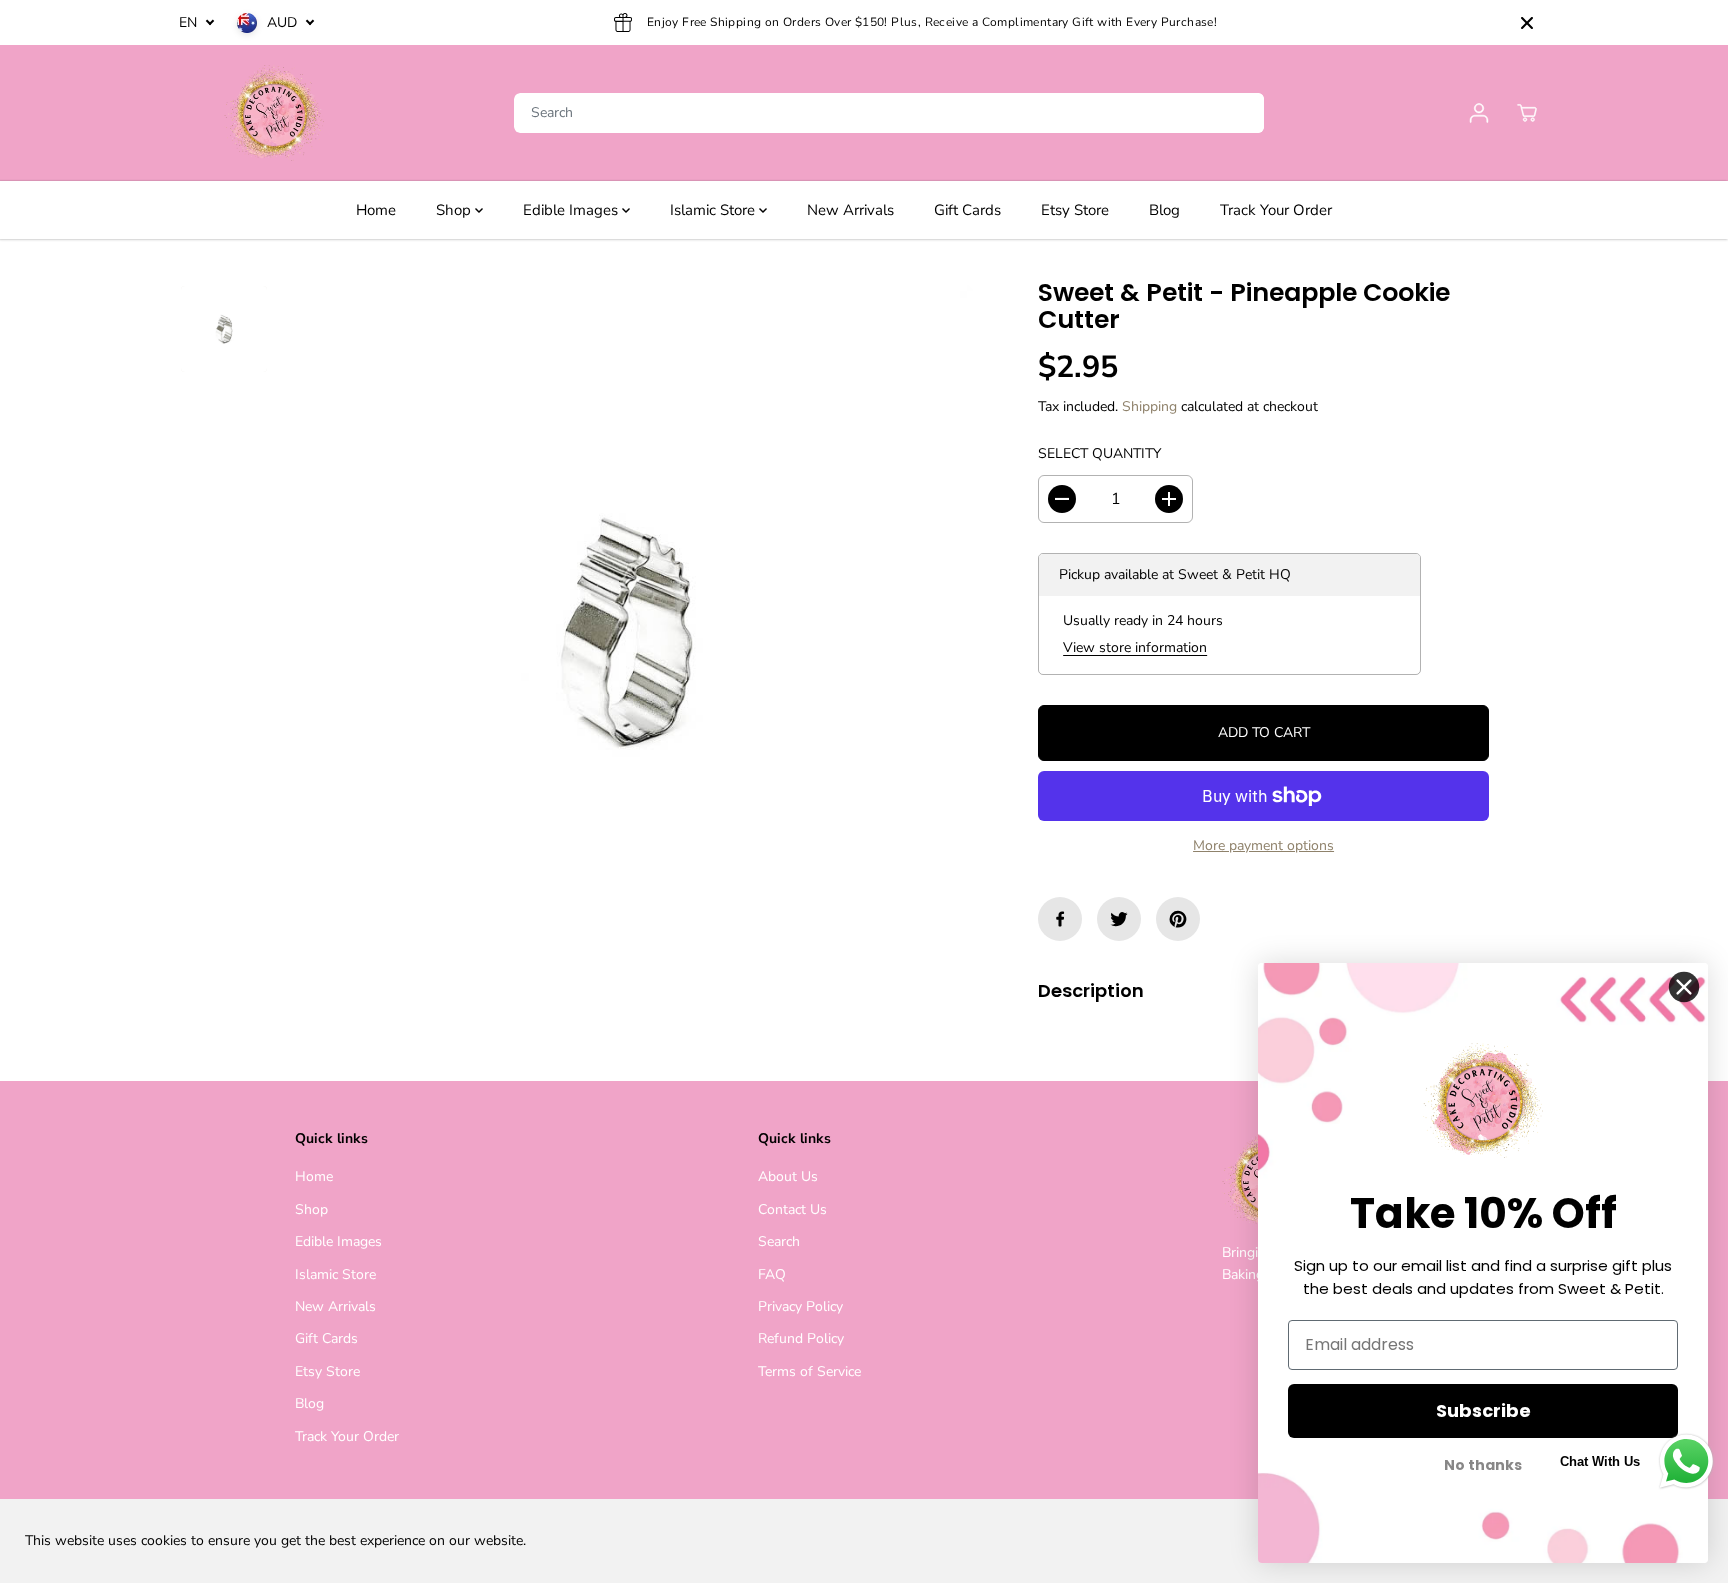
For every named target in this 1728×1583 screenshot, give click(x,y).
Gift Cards (967, 210)
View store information (1135, 647)
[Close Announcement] (1527, 23)
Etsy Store (1075, 210)
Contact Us (792, 1209)
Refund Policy (801, 1338)
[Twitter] (1119, 919)
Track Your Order (1276, 210)
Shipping (1149, 406)
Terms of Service (809, 1371)
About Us (788, 1176)
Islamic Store (714, 210)
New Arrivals (850, 210)
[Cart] (1527, 113)
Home (376, 210)
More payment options (1263, 845)
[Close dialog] (1684, 987)
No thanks (1483, 1465)
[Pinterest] (1178, 919)
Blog (1164, 210)
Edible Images (572, 210)
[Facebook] (1060, 919)
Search (779, 1241)
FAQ (772, 1274)
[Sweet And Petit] (274, 113)
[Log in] (1479, 113)
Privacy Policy (800, 1306)
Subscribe (1483, 1410)
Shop (455, 210)
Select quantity (1099, 453)
